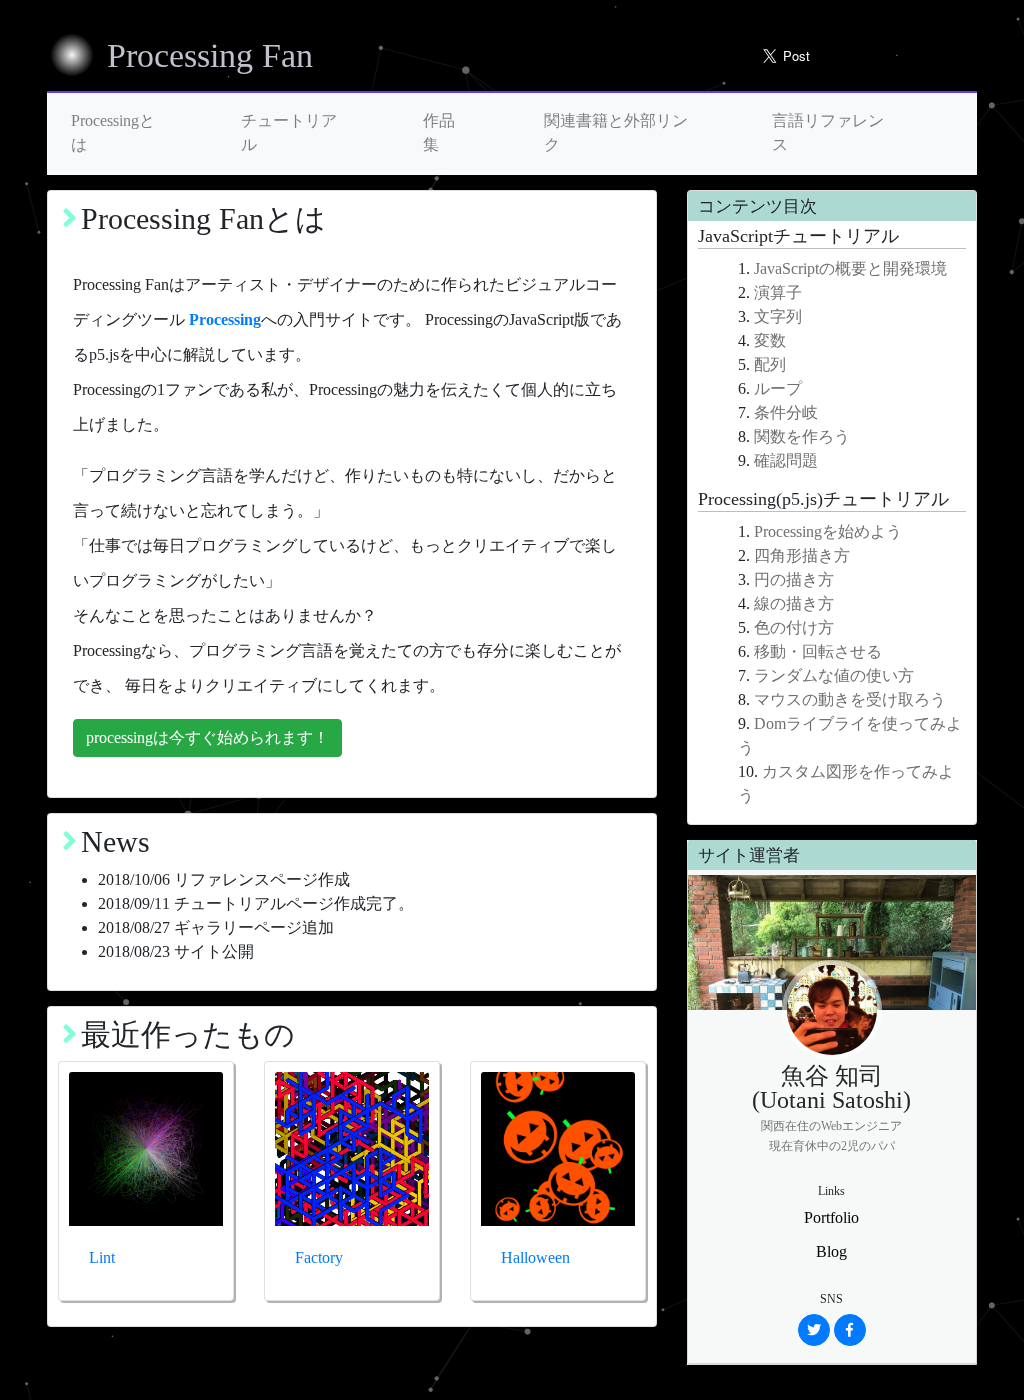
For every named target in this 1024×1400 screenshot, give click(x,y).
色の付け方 (794, 627)
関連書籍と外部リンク (616, 132)
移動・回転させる (818, 651)
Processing (225, 319)
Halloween (535, 1257)
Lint (102, 1257)
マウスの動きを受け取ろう (850, 699)
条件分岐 (786, 412)
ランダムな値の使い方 (834, 675)
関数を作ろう (802, 436)
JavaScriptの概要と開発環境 (850, 268)
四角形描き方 (802, 555)
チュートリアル (289, 132)
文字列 (778, 316)
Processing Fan (210, 55)
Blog (831, 1251)
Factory (319, 1257)
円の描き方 (794, 579)
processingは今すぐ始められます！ (207, 737)
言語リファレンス (828, 132)
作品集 (439, 132)
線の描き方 (794, 603)
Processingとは (113, 132)
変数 (770, 340)
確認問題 (786, 460)
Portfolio (831, 1217)
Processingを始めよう (828, 531)
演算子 (778, 292)
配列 (770, 364)
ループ (778, 388)
